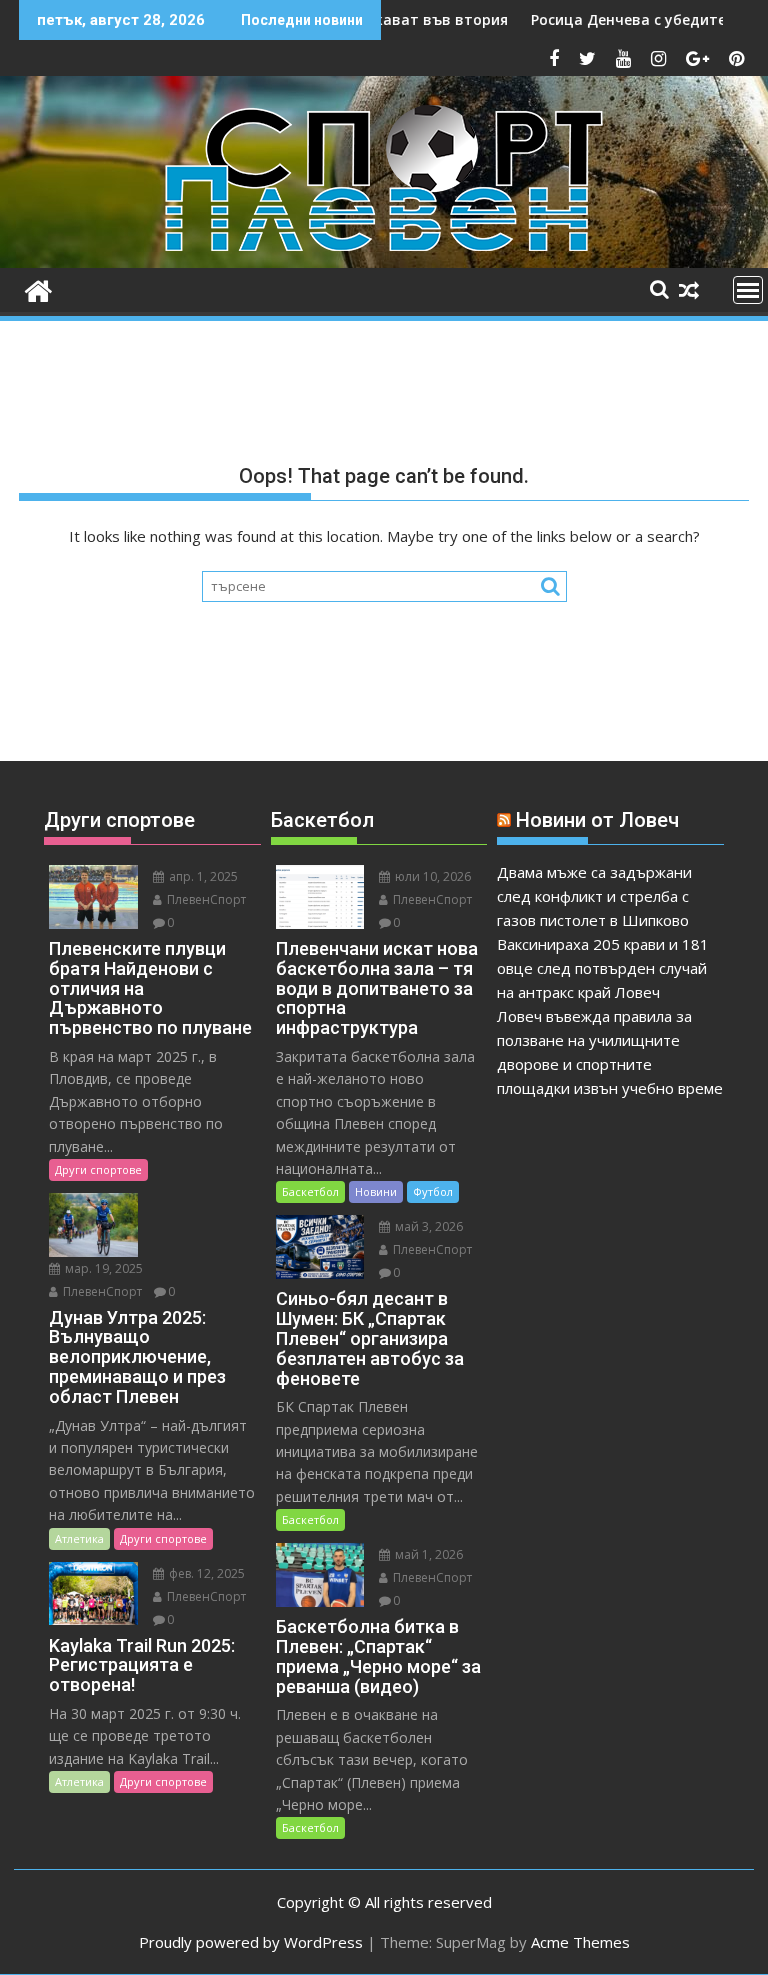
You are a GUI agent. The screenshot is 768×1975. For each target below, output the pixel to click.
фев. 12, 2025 (205, 1573)
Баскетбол (310, 1191)
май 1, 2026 (427, 1554)
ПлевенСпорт (205, 899)
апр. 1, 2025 (202, 876)
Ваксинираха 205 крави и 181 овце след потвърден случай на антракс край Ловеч (603, 968)
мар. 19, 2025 (102, 1268)
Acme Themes (580, 1942)
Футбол (433, 1191)
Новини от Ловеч (597, 820)
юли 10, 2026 (431, 876)
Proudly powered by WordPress (251, 1942)
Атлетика (79, 1538)
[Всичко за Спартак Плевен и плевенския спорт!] (38, 288)
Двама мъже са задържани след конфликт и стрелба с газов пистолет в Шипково (594, 896)
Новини (376, 1191)
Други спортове (98, 1169)
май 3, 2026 (427, 1226)
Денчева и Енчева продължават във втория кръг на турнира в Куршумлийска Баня (449, 19)
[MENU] (748, 290)
